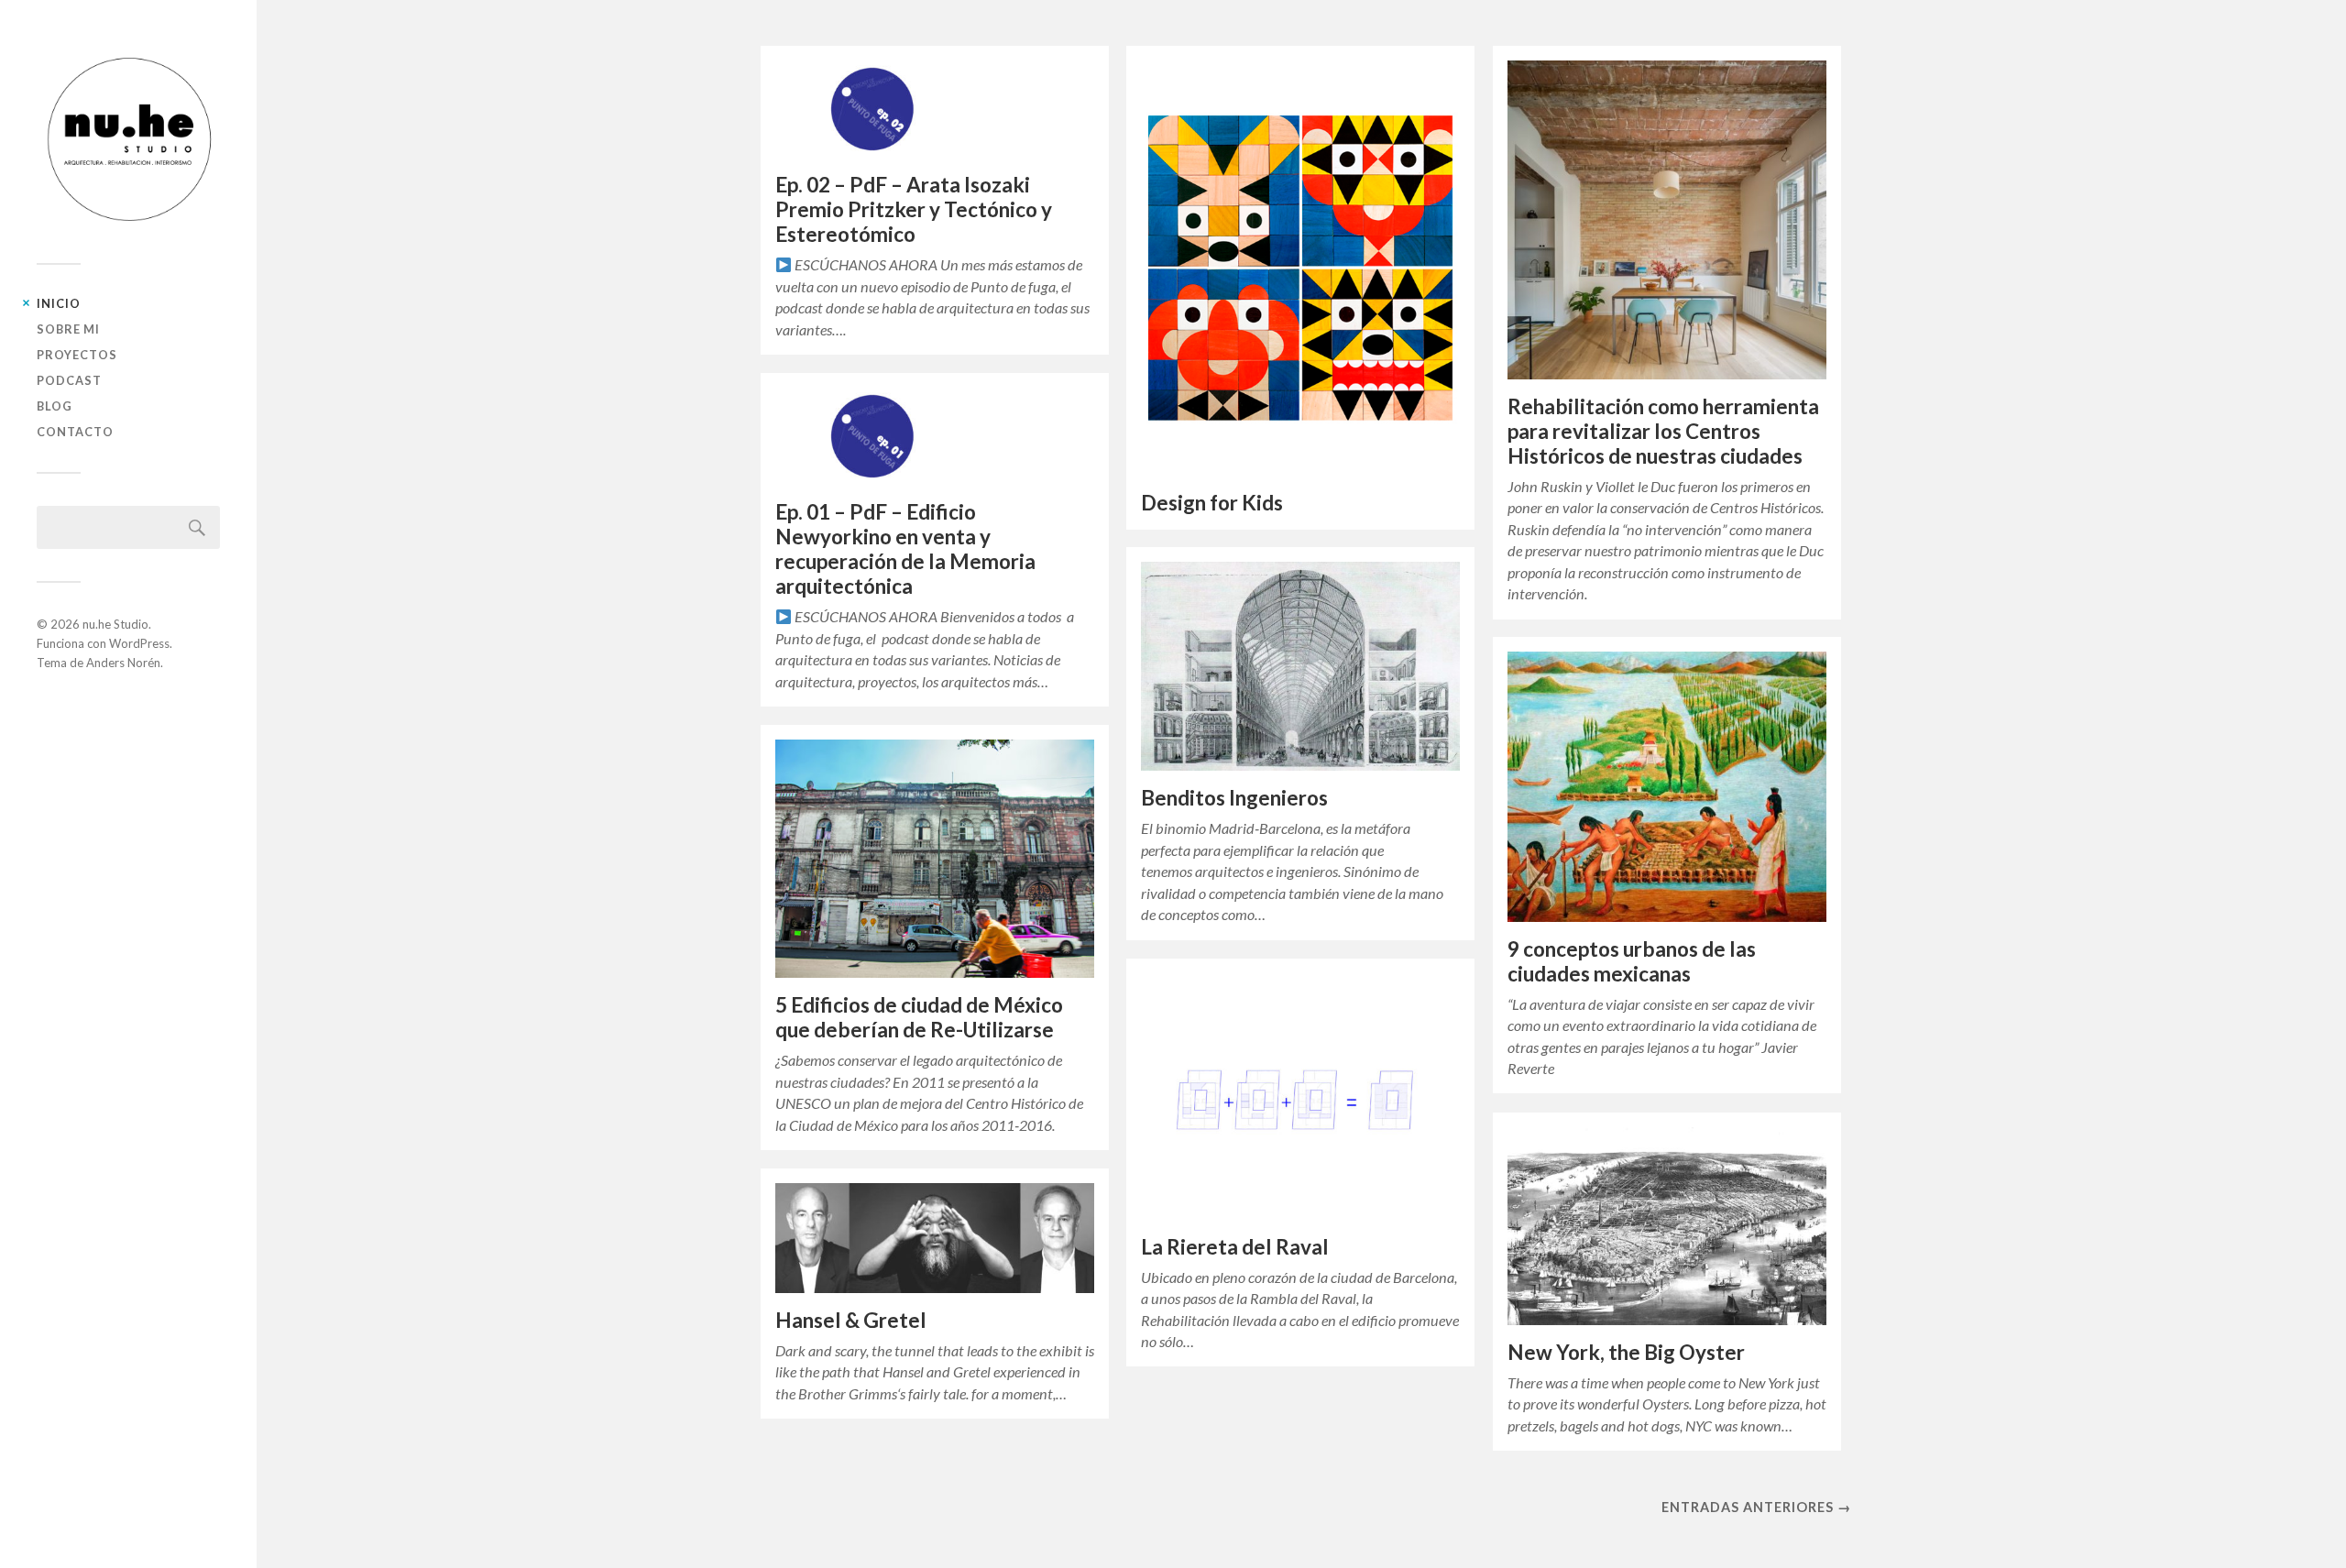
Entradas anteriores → (1756, 1507)
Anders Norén (123, 663)
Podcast (69, 380)
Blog (55, 406)
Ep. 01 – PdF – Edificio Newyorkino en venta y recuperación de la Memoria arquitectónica (905, 549)
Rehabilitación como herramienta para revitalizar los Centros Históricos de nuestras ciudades (1663, 431)
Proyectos (77, 355)
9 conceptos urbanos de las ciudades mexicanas (1632, 961)
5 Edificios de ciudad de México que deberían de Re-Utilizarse (919, 1017)
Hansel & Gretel (851, 1320)
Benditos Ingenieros (1234, 798)
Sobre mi (68, 329)
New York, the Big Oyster (1626, 1352)
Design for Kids (1212, 503)
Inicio (59, 303)
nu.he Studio (115, 624)
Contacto (75, 432)
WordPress (139, 643)
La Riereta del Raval (1235, 1247)
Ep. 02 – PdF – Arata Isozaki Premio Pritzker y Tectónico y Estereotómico (914, 209)
